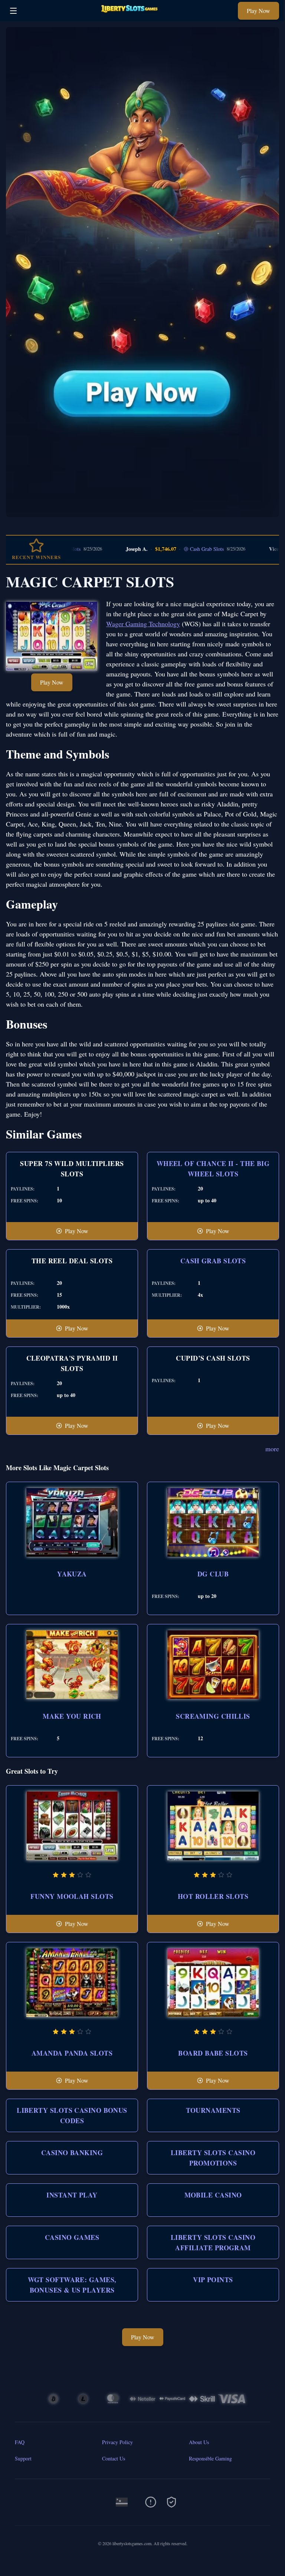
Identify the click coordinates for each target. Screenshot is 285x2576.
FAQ (20, 2442)
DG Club (213, 1574)
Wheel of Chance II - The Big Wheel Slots (213, 1169)
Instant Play (72, 2195)
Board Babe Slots (213, 2053)
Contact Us (114, 2458)
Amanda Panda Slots (72, 2053)
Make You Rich (72, 1716)
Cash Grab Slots (171, 549)
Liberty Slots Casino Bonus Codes (72, 2115)
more (272, 1449)
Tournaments (213, 2110)
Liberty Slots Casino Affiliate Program (213, 2242)
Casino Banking (72, 2153)
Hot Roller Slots (213, 1896)
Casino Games (72, 2237)
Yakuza (72, 1574)
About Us (199, 2442)
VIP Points (213, 2280)
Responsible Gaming (210, 2458)
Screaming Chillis (213, 1716)
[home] (129, 16)
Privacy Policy (117, 2442)
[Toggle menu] (13, 11)
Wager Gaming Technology (143, 624)
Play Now (258, 11)
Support (23, 2458)
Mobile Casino (213, 2195)
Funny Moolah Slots (72, 1896)
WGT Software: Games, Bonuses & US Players (72, 2285)
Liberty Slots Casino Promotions (213, 2158)
